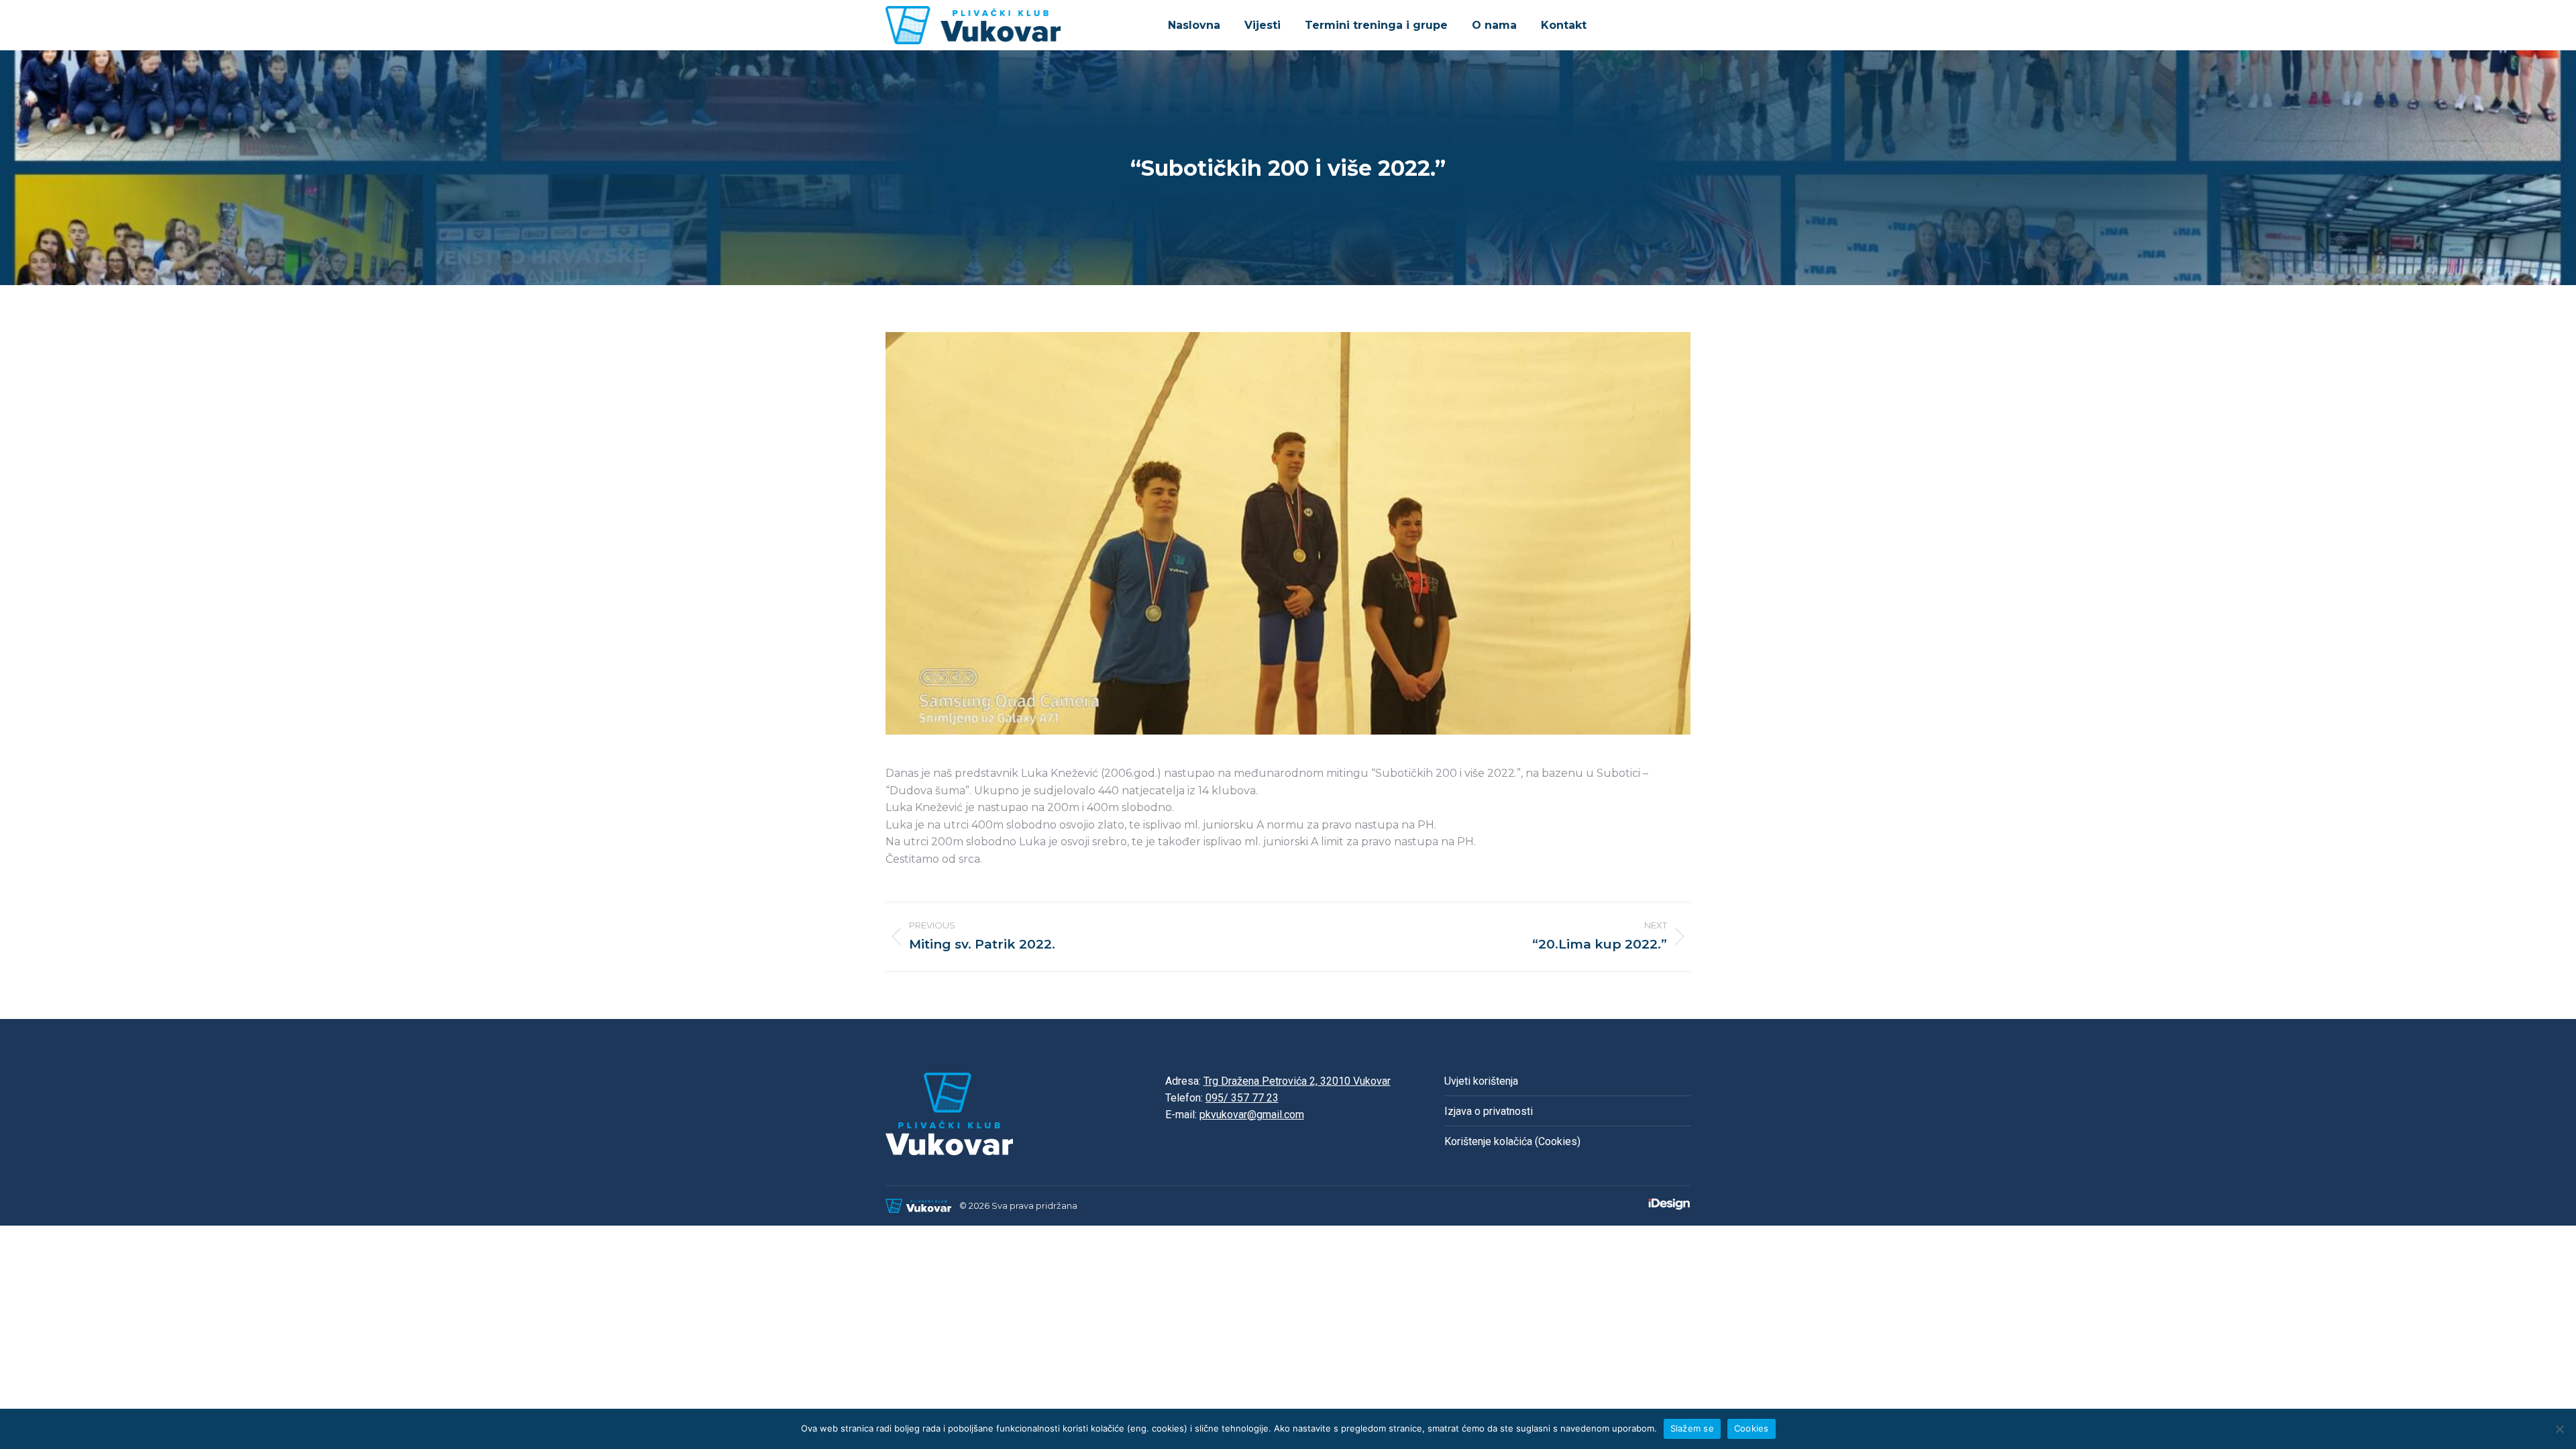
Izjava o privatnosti (1489, 1111)
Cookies (1752, 1428)
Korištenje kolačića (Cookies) (1512, 1141)
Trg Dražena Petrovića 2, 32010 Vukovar (1297, 1081)
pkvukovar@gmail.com (1252, 1115)
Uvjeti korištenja (1481, 1081)
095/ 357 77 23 (1242, 1098)
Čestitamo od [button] (934, 859)
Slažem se (1692, 1428)
